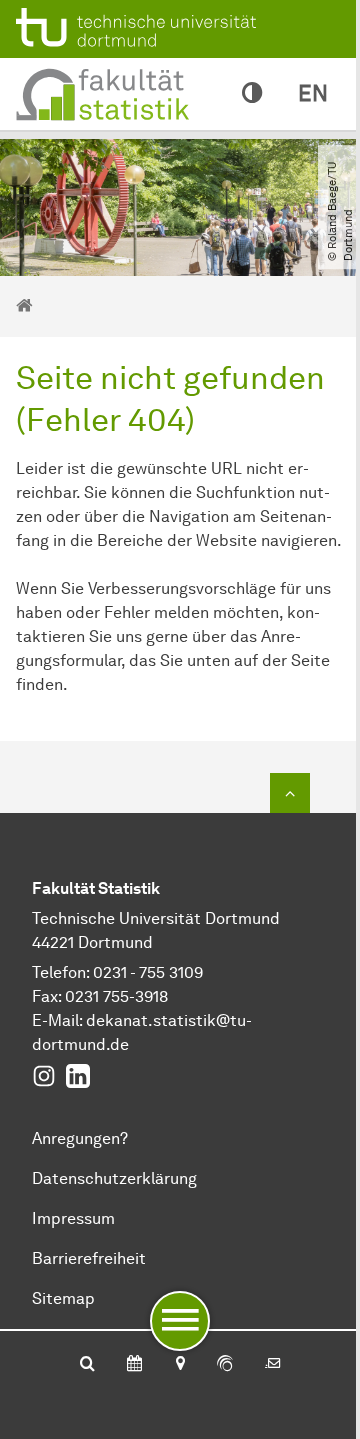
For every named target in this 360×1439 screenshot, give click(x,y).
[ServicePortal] (225, 1365)
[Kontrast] (252, 94)
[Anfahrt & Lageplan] (179, 1365)
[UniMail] (273, 1365)
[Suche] (87, 1365)
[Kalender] (134, 1365)
